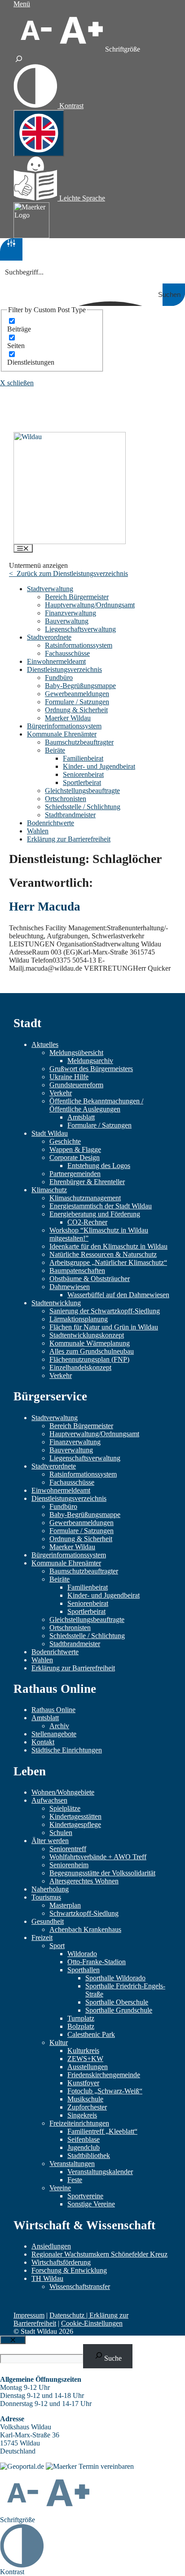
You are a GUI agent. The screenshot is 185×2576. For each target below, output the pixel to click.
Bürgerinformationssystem (64, 726)
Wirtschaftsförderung (61, 2262)
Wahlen (38, 831)
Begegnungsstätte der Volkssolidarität (102, 1873)
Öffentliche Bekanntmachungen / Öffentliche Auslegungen (96, 1105)
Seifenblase (84, 2139)
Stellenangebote (54, 1734)
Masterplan (65, 1905)
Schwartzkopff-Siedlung (84, 1913)
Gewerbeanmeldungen (77, 694)
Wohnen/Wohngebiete (63, 1792)
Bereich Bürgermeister (77, 597)
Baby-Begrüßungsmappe (80, 686)
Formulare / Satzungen (77, 702)
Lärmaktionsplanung (79, 1319)
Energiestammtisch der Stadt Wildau (101, 1206)
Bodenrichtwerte (51, 823)
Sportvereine (85, 2196)
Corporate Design (75, 1157)
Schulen (61, 1833)
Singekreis (82, 2115)
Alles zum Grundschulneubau (92, 1351)
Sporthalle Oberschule (117, 2002)
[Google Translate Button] (39, 133)
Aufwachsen (49, 1800)
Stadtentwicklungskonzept (87, 1335)
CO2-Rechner (87, 1222)
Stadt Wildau (50, 1133)
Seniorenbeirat (83, 774)
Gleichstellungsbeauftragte (82, 791)
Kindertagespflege (75, 1824)
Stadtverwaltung (50, 589)
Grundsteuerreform (76, 1085)
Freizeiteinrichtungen (79, 2123)
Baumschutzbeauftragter (79, 742)
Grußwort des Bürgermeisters (91, 1069)
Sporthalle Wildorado (115, 1978)
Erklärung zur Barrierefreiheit (69, 839)
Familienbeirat (83, 758)
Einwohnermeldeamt (56, 661)
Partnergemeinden (75, 1174)
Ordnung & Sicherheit (76, 710)
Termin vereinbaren (106, 2466)
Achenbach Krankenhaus (85, 1929)
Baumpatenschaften (77, 1271)
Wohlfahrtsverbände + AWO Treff (98, 1857)
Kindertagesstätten (75, 1816)
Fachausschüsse (67, 653)
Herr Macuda (45, 907)
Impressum (29, 2315)
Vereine (60, 2188)
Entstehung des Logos (99, 1166)
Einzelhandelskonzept (80, 1367)
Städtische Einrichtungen (67, 1750)
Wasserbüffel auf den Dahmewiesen (118, 1295)
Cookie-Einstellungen (92, 2323)
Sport (57, 1946)
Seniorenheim (69, 1865)
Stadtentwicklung (56, 1303)
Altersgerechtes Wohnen (84, 1881)
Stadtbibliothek (89, 2155)
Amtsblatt (81, 1117)
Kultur (59, 2042)
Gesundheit (48, 1921)
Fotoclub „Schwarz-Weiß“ (105, 2091)
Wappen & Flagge (75, 1149)
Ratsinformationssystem (79, 645)
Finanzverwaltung (70, 613)
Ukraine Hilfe (69, 1077)
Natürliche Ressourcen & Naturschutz (103, 1254)
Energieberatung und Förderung (95, 1214)
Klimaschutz (49, 1190)
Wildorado (82, 1954)
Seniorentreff (68, 1849)
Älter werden (50, 1841)
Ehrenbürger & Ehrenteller (87, 1182)
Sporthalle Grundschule (119, 2010)
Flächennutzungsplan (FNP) (89, 1359)
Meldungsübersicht (76, 1053)
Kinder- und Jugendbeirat (99, 766)
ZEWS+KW (85, 2059)
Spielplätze (65, 1808)
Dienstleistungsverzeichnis (64, 669)
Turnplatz (81, 2018)
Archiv (59, 1726)
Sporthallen (84, 1970)
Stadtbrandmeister (70, 815)
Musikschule (85, 2099)
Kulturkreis (83, 2051)
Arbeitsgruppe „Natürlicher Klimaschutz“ (108, 1262)
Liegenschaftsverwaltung (80, 629)
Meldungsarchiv (90, 1061)
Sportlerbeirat (82, 782)
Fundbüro (59, 678)
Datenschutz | (69, 2315)
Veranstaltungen (72, 2164)
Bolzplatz (81, 2026)
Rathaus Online (53, 1710)
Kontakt (43, 1742)
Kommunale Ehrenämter (62, 734)
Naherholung (50, 1889)
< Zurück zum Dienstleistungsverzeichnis (68, 573)
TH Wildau (47, 2278)
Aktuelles (45, 1044)
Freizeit (42, 1937)
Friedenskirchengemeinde (104, 2075)
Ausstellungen (88, 2067)
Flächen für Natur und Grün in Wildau (104, 1327)
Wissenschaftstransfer (80, 2286)
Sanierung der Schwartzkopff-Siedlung (105, 1311)
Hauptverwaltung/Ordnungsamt (90, 605)
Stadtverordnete (49, 637)
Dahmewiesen (70, 1287)
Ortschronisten (66, 799)
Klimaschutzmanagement (85, 1198)
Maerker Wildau (68, 718)
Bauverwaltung (67, 621)
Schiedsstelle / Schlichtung (83, 807)
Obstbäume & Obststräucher (90, 1279)
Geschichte (65, 1141)
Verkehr (61, 1093)
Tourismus (46, 1897)
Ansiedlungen (51, 2246)
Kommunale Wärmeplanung (90, 1343)
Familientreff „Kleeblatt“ (102, 2131)
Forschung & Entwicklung (69, 2270)
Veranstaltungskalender (100, 2172)
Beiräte (55, 750)
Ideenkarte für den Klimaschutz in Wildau (108, 1246)
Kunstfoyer (83, 2083)
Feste (75, 2180)
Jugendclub (84, 2147)
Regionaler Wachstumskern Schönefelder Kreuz (99, 2254)
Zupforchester (87, 2107)
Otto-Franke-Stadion (97, 1962)
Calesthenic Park (91, 2034)
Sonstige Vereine (91, 2204)
